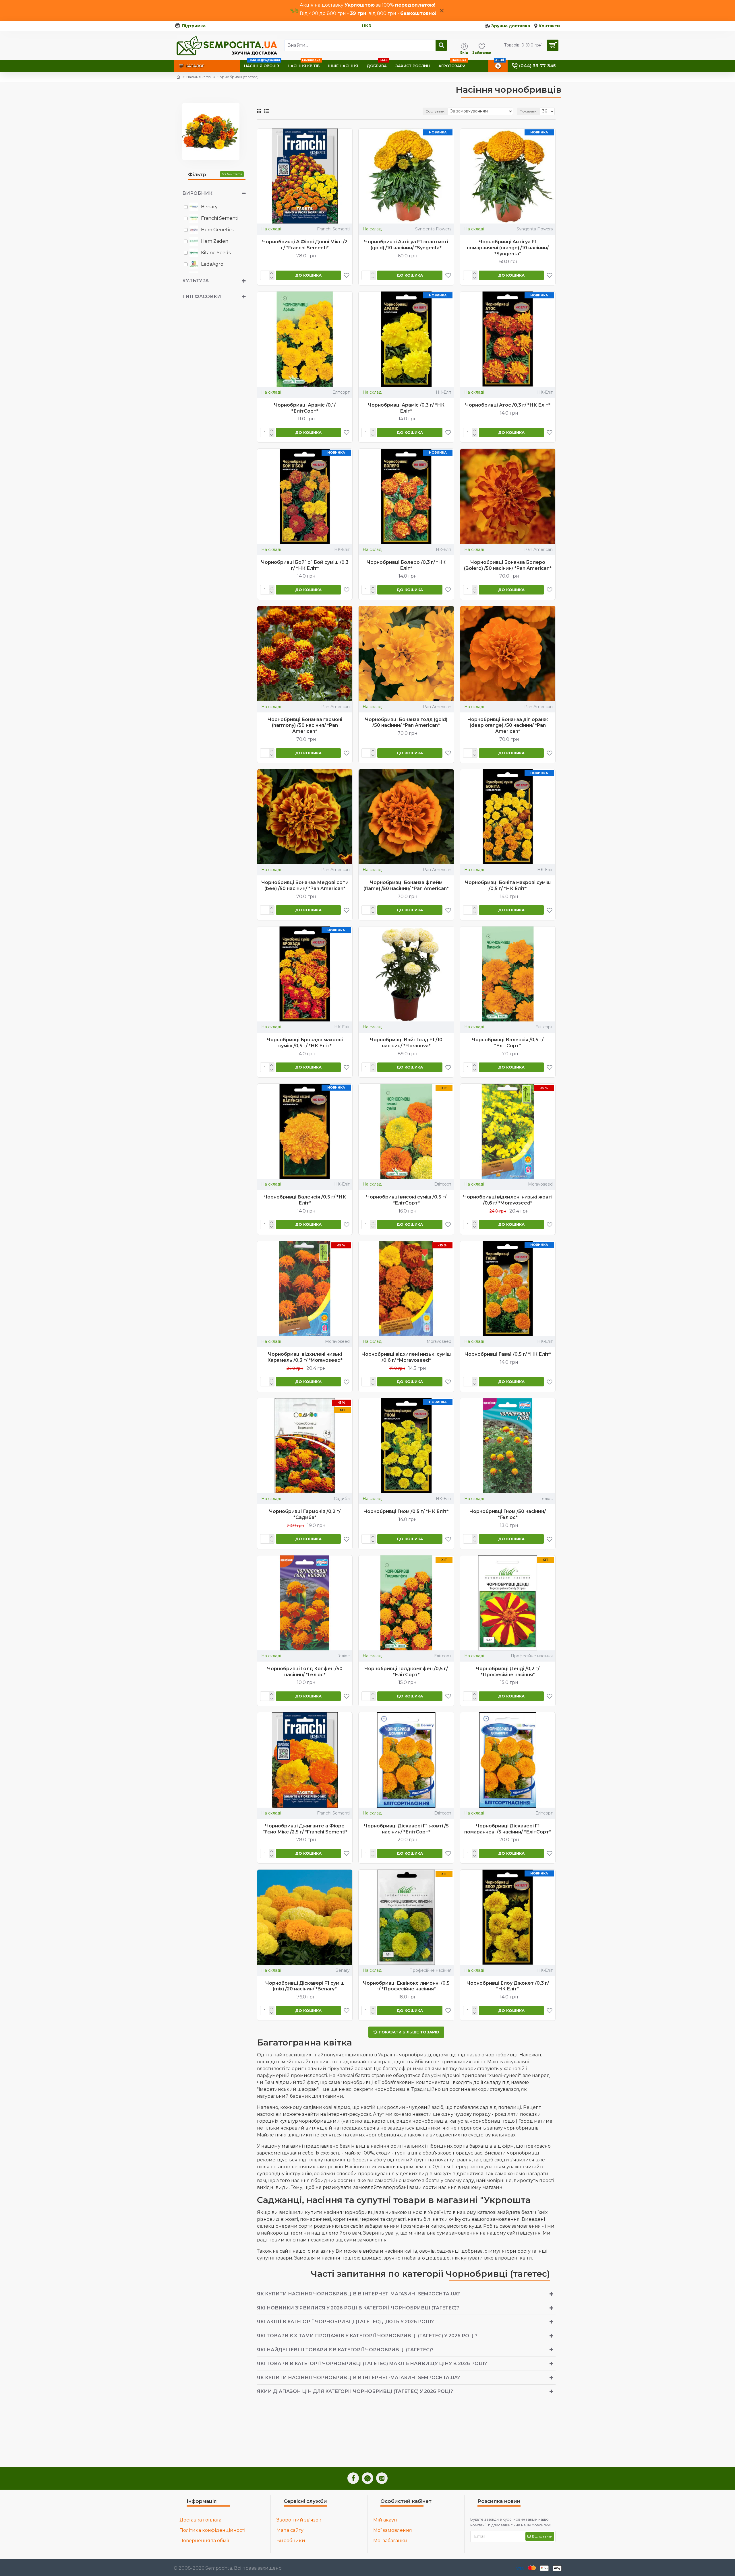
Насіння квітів (199, 77)
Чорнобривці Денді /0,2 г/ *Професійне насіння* (508, 1672)
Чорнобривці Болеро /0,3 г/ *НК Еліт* (406, 565)
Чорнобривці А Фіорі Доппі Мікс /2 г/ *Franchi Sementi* (305, 245)
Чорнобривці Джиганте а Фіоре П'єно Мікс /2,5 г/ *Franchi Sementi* (305, 1829)
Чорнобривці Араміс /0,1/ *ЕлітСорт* (305, 408)
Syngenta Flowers (433, 229)
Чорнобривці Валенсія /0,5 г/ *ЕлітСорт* (508, 1043)
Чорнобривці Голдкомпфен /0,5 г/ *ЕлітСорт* (406, 1672)
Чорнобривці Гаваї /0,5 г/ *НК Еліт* (508, 1354)
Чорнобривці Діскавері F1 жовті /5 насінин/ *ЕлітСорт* (406, 1829)
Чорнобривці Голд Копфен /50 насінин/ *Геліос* (305, 1672)
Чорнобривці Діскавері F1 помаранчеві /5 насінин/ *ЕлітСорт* (508, 1829)
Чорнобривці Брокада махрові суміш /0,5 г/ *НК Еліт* (305, 1043)
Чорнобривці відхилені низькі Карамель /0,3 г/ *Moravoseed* (305, 1357)
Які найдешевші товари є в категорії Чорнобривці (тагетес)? (345, 2350)
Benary (343, 1970)
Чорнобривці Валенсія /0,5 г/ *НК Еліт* (305, 1200)
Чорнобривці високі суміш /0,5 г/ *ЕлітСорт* (406, 1200)
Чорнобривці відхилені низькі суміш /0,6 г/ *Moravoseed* (406, 1357)
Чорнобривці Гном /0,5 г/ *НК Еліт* (406, 1511)
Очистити (234, 174)
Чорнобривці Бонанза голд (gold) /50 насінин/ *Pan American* (406, 722)
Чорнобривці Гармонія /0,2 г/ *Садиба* (305, 1514)
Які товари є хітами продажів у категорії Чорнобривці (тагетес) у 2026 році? (367, 2336)
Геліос (547, 1499)
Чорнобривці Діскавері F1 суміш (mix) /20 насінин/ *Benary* (305, 1986)
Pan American (538, 549)
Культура (196, 281)
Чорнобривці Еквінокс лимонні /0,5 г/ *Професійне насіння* (406, 1986)
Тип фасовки (202, 297)
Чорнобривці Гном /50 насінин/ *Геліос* (508, 1514)
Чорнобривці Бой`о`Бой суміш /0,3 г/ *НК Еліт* (305, 565)
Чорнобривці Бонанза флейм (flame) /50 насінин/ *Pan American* (406, 885)
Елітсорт (341, 392)
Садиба (342, 1499)
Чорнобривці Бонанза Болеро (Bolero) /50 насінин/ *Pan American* (508, 565)
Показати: (529, 111)
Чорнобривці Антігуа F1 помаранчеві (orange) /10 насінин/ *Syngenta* (508, 248)
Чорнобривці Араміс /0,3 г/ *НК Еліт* (406, 408)
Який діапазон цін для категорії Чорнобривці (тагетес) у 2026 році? (355, 2391)
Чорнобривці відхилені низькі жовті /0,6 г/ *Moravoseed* (508, 1200)
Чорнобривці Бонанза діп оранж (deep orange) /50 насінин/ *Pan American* (508, 725)
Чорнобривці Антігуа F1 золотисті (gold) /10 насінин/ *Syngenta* (406, 245)
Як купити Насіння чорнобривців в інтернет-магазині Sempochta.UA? (358, 2294)
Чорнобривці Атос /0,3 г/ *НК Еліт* (508, 405)
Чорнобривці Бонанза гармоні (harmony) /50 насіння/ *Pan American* (305, 725)
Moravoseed (540, 1184)
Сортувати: (435, 111)
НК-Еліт (444, 392)
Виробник (197, 193)
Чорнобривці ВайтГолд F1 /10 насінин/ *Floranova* (406, 1043)
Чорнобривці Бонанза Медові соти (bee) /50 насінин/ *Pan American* (305, 885)
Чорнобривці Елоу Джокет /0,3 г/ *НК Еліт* (508, 1986)
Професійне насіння (532, 1656)
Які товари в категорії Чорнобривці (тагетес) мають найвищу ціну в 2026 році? (372, 2364)
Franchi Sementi (333, 229)
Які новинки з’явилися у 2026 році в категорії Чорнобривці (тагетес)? (358, 2308)
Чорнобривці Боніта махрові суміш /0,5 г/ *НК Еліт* (508, 885)
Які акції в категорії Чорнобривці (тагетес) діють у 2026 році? (345, 2322)
